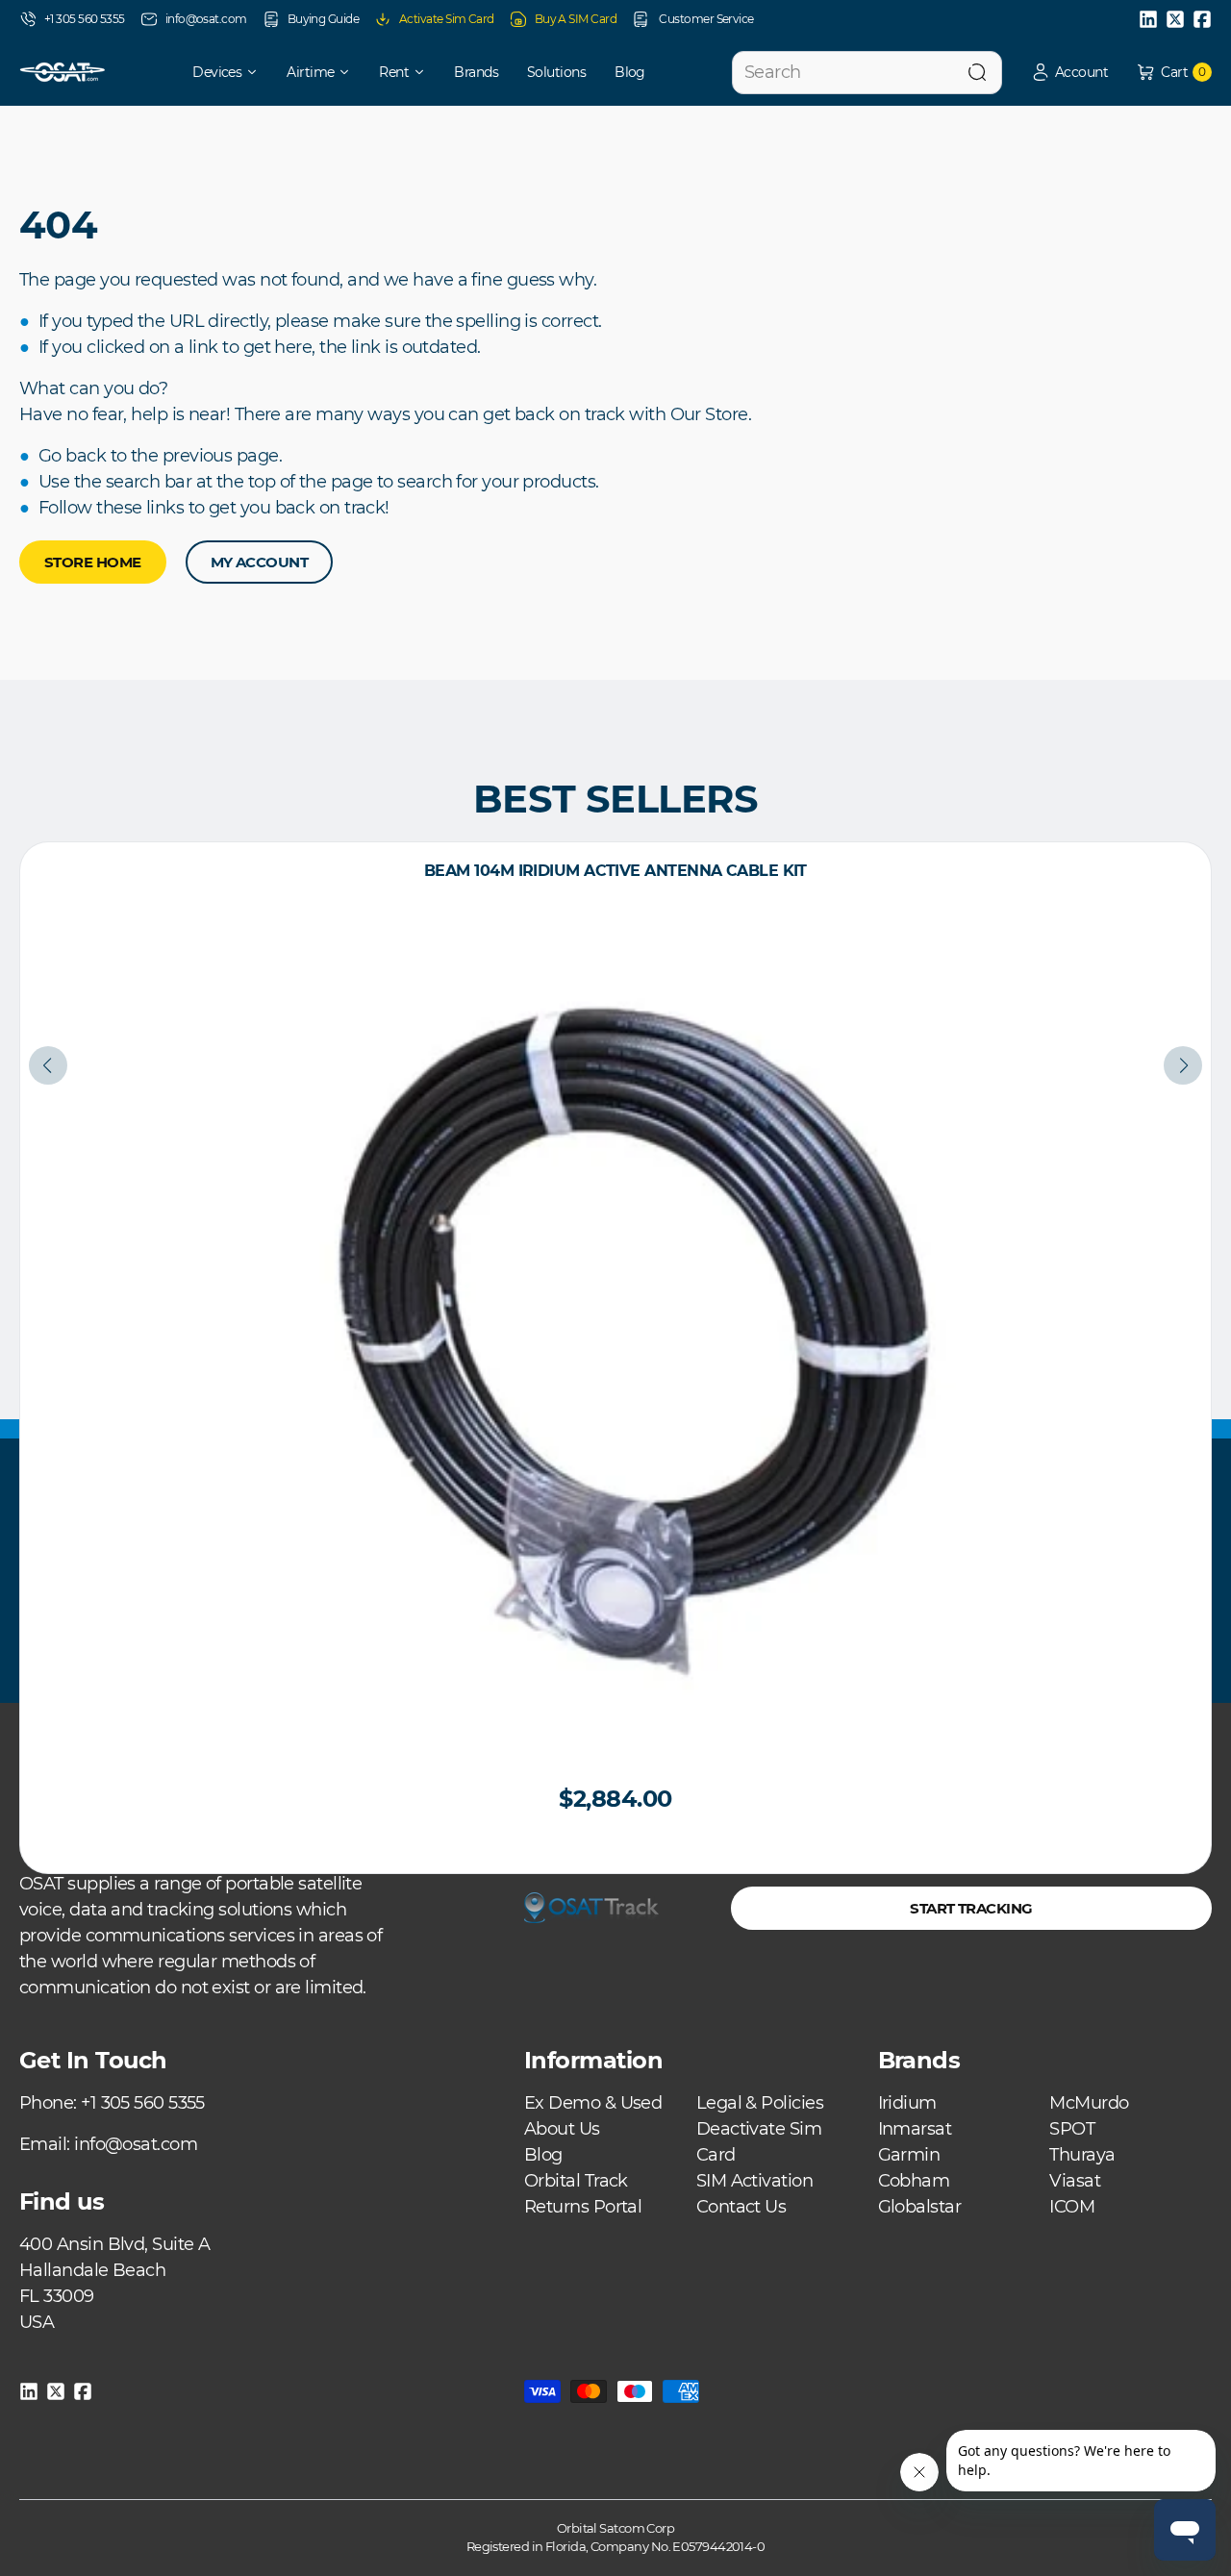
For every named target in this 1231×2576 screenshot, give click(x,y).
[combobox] (867, 73)
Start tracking (971, 1908)
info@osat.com (206, 19)
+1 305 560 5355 (85, 19)
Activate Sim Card (447, 19)
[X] (1175, 19)
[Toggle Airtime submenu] (351, 72)
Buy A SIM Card (576, 19)
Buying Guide (323, 19)
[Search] (977, 73)
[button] (1069, 73)
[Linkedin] (1148, 19)
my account (260, 562)
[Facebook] (1202, 19)
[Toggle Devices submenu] (259, 72)
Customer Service (705, 19)
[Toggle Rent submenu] (426, 72)
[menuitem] (212, 72)
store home (93, 562)
